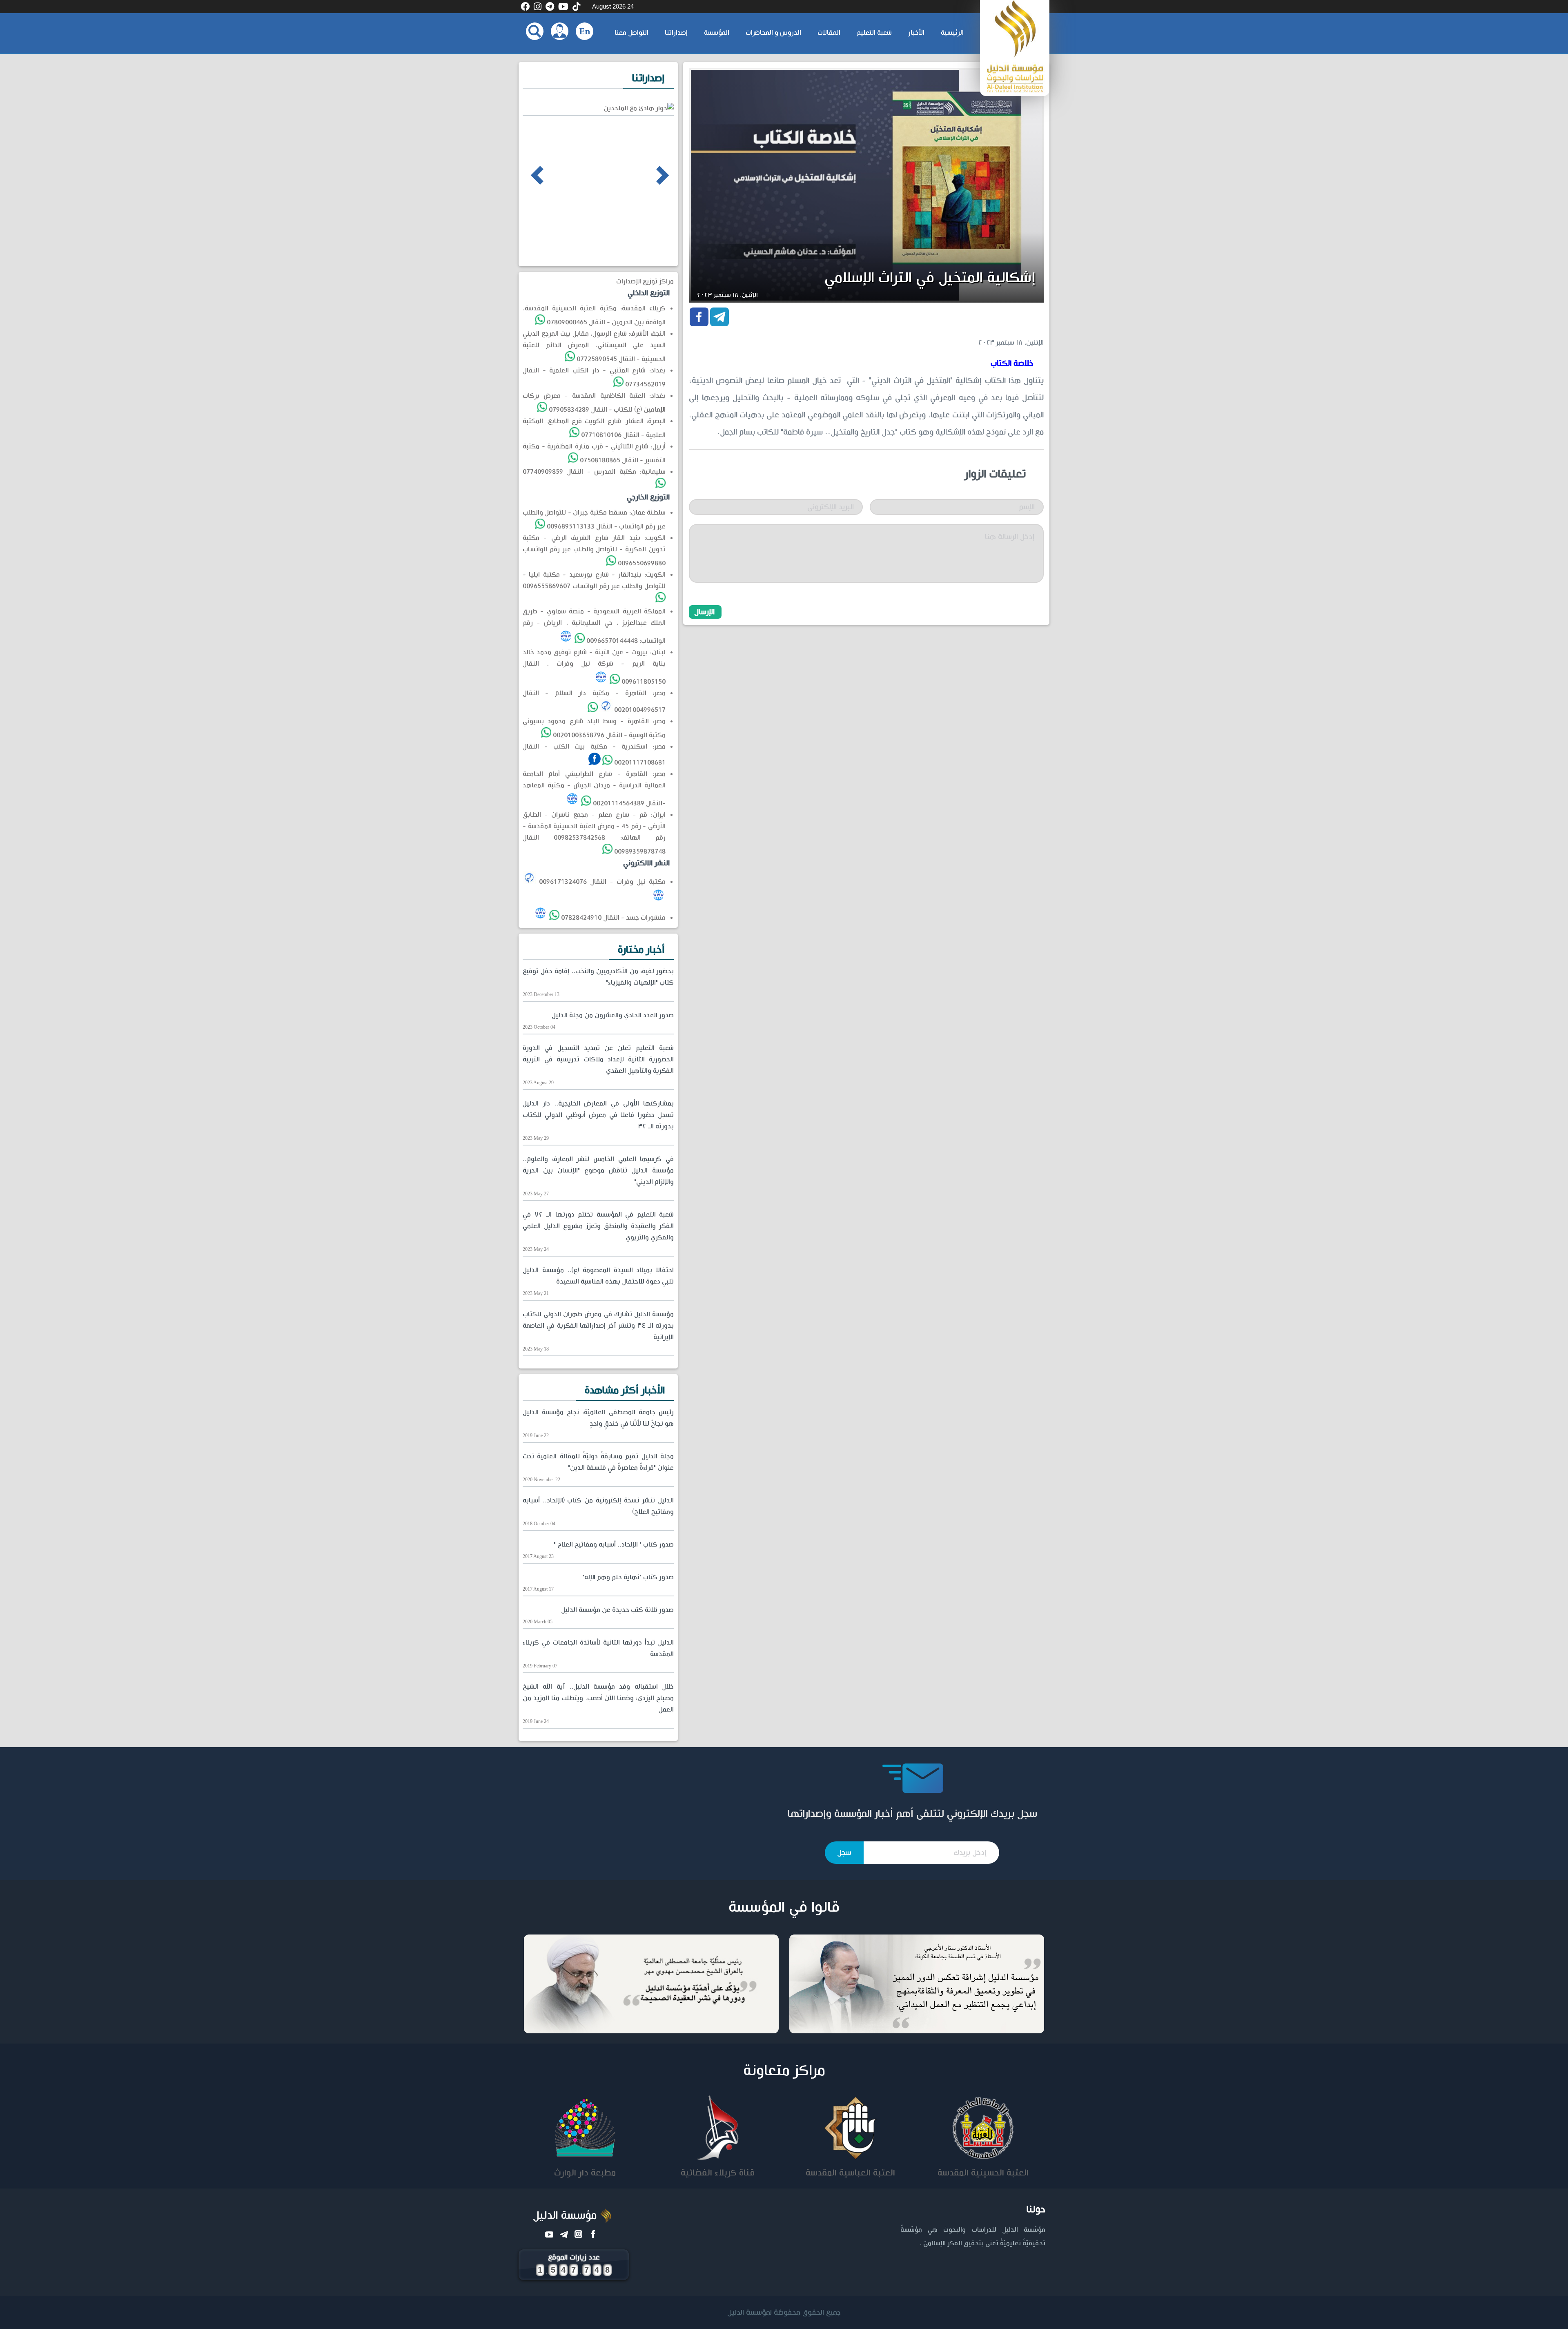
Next (648, 175)
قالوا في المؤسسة (784, 1908)
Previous (526, 175)
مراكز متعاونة (784, 2071)
